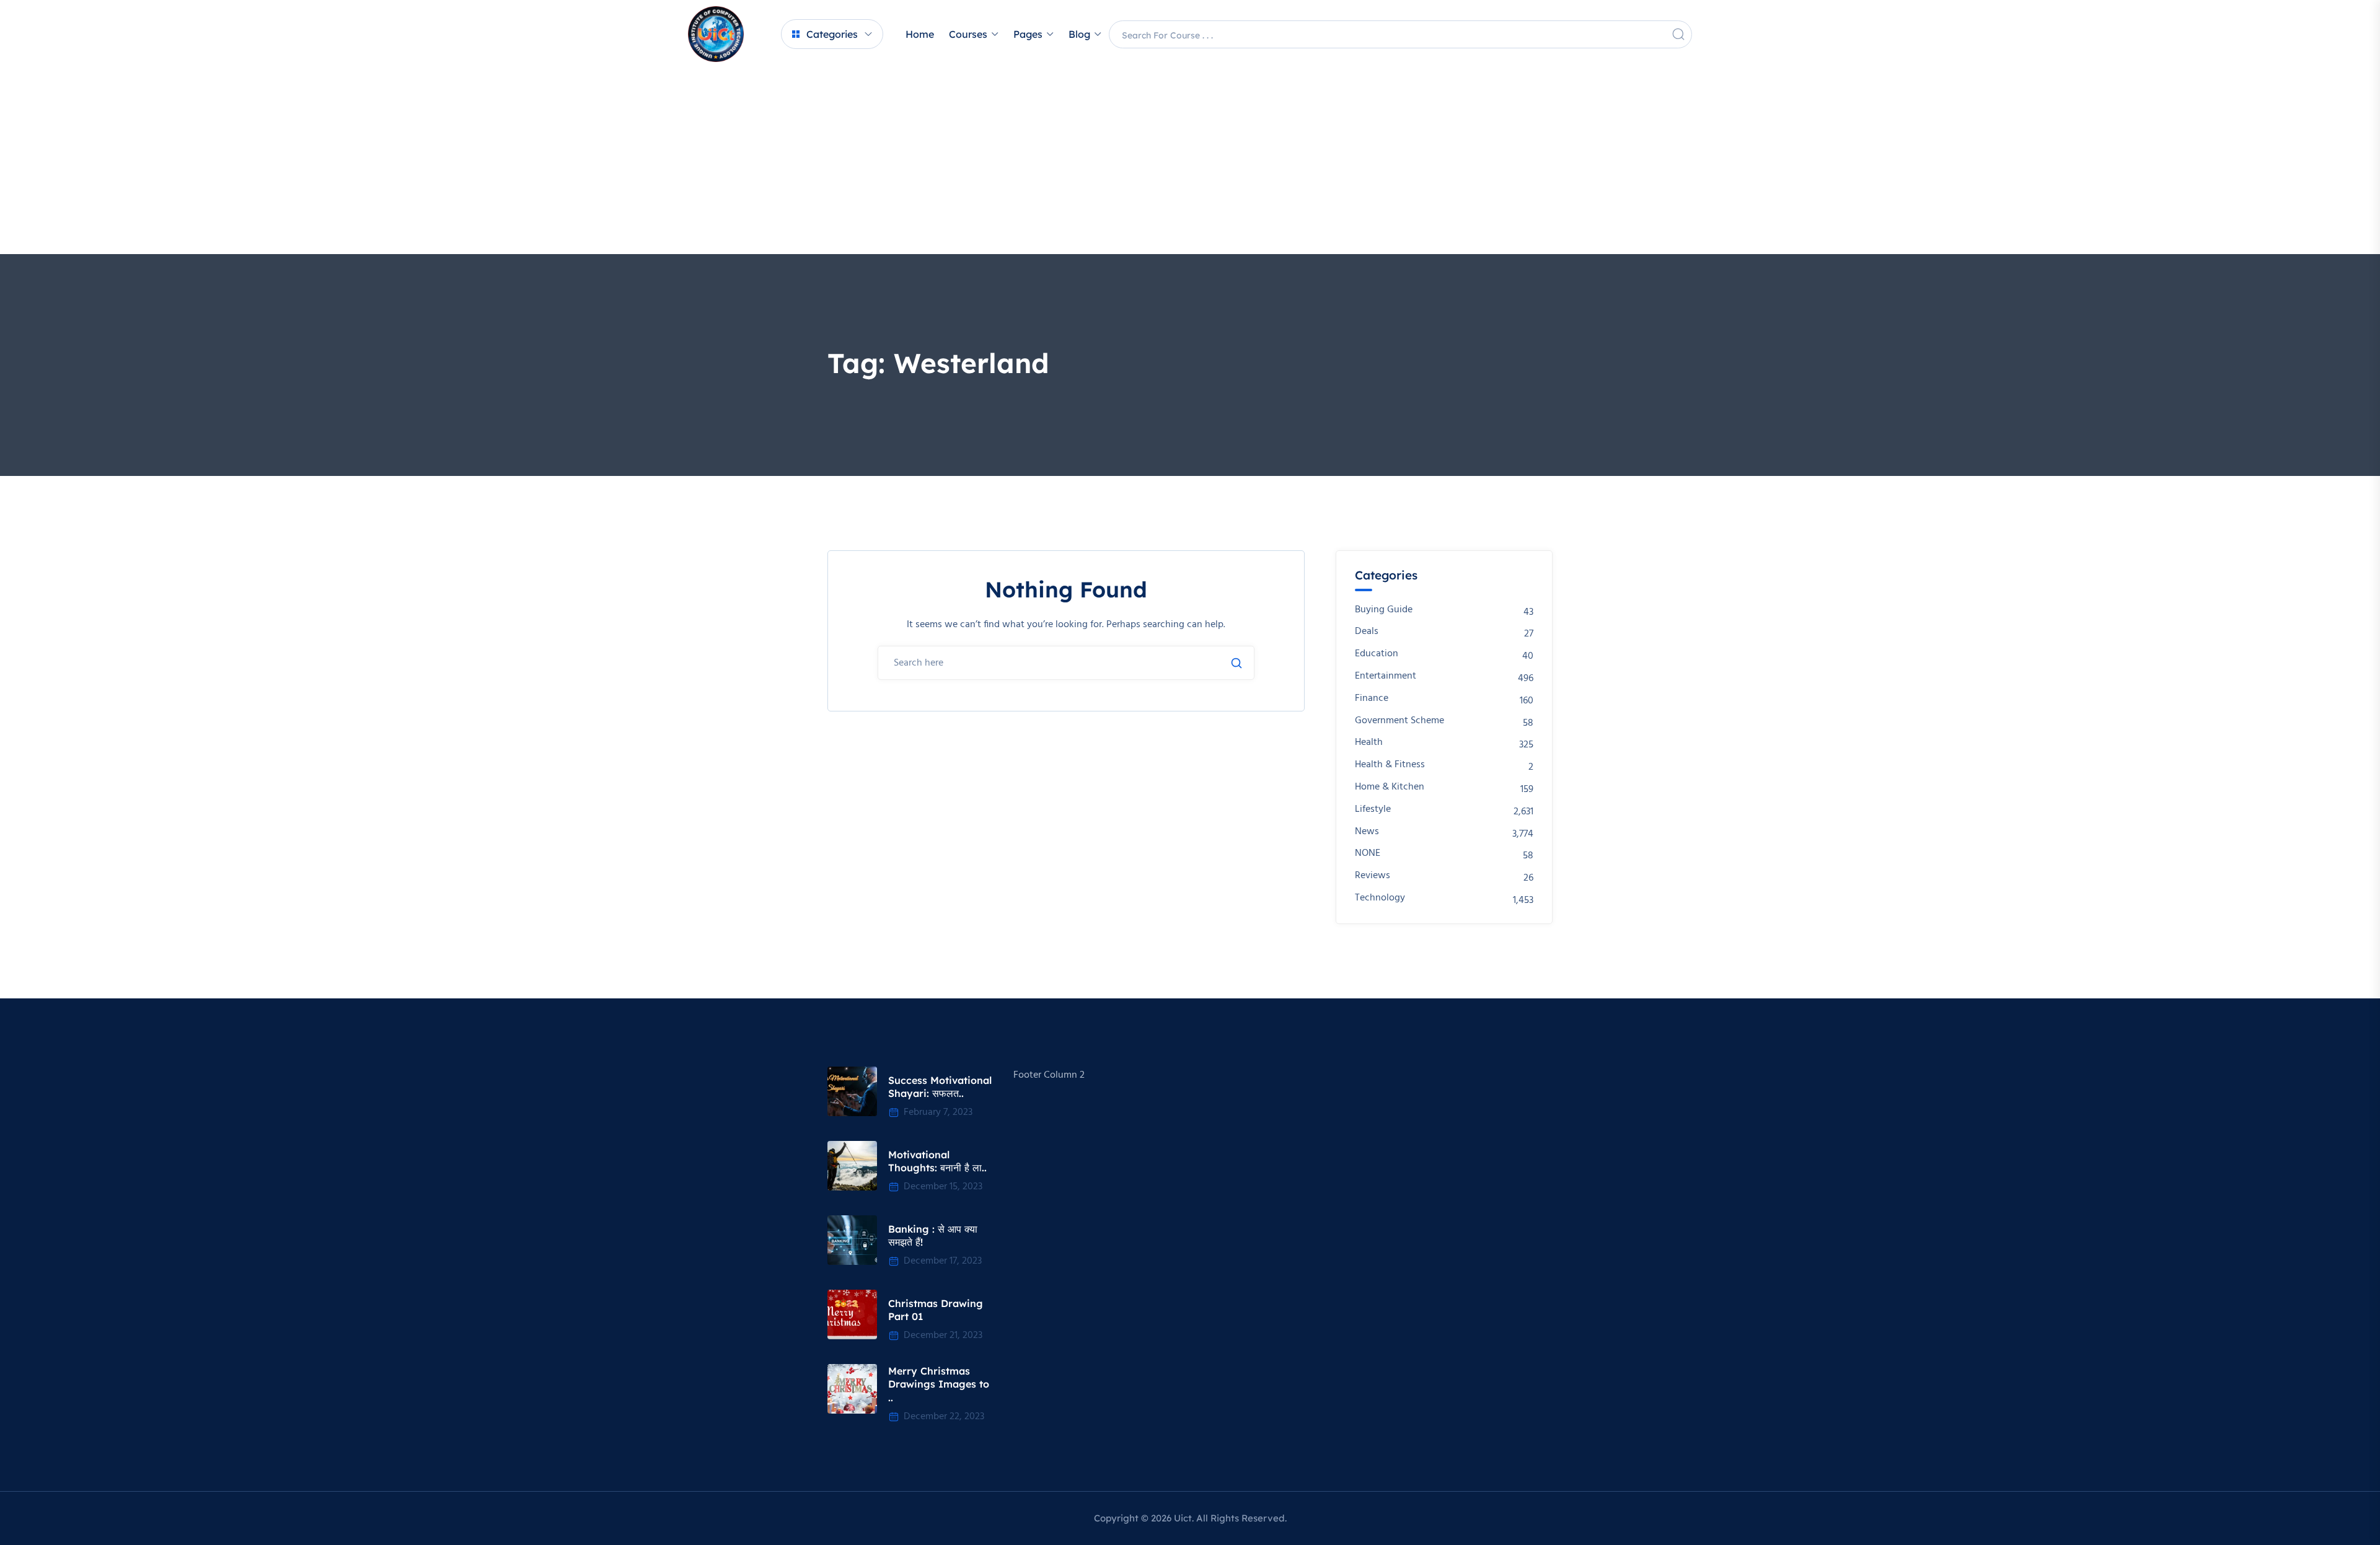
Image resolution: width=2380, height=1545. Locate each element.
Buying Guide (1384, 610)
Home (920, 34)
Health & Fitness (1390, 765)
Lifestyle (1373, 810)
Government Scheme (1399, 721)
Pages (1028, 34)
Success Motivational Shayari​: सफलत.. (940, 1087)
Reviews (1373, 876)
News (1367, 832)
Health (1369, 743)
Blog (1079, 34)
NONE (1368, 854)
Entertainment (1386, 676)
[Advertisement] (1190, 161)
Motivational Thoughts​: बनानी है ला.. (937, 1161)
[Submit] (1236, 663)
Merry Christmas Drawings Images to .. (939, 1384)
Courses (968, 34)
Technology (1380, 898)
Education (1377, 654)
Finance (1372, 699)
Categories (832, 34)
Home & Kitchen (1390, 787)
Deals (1367, 632)
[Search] (1678, 34)
